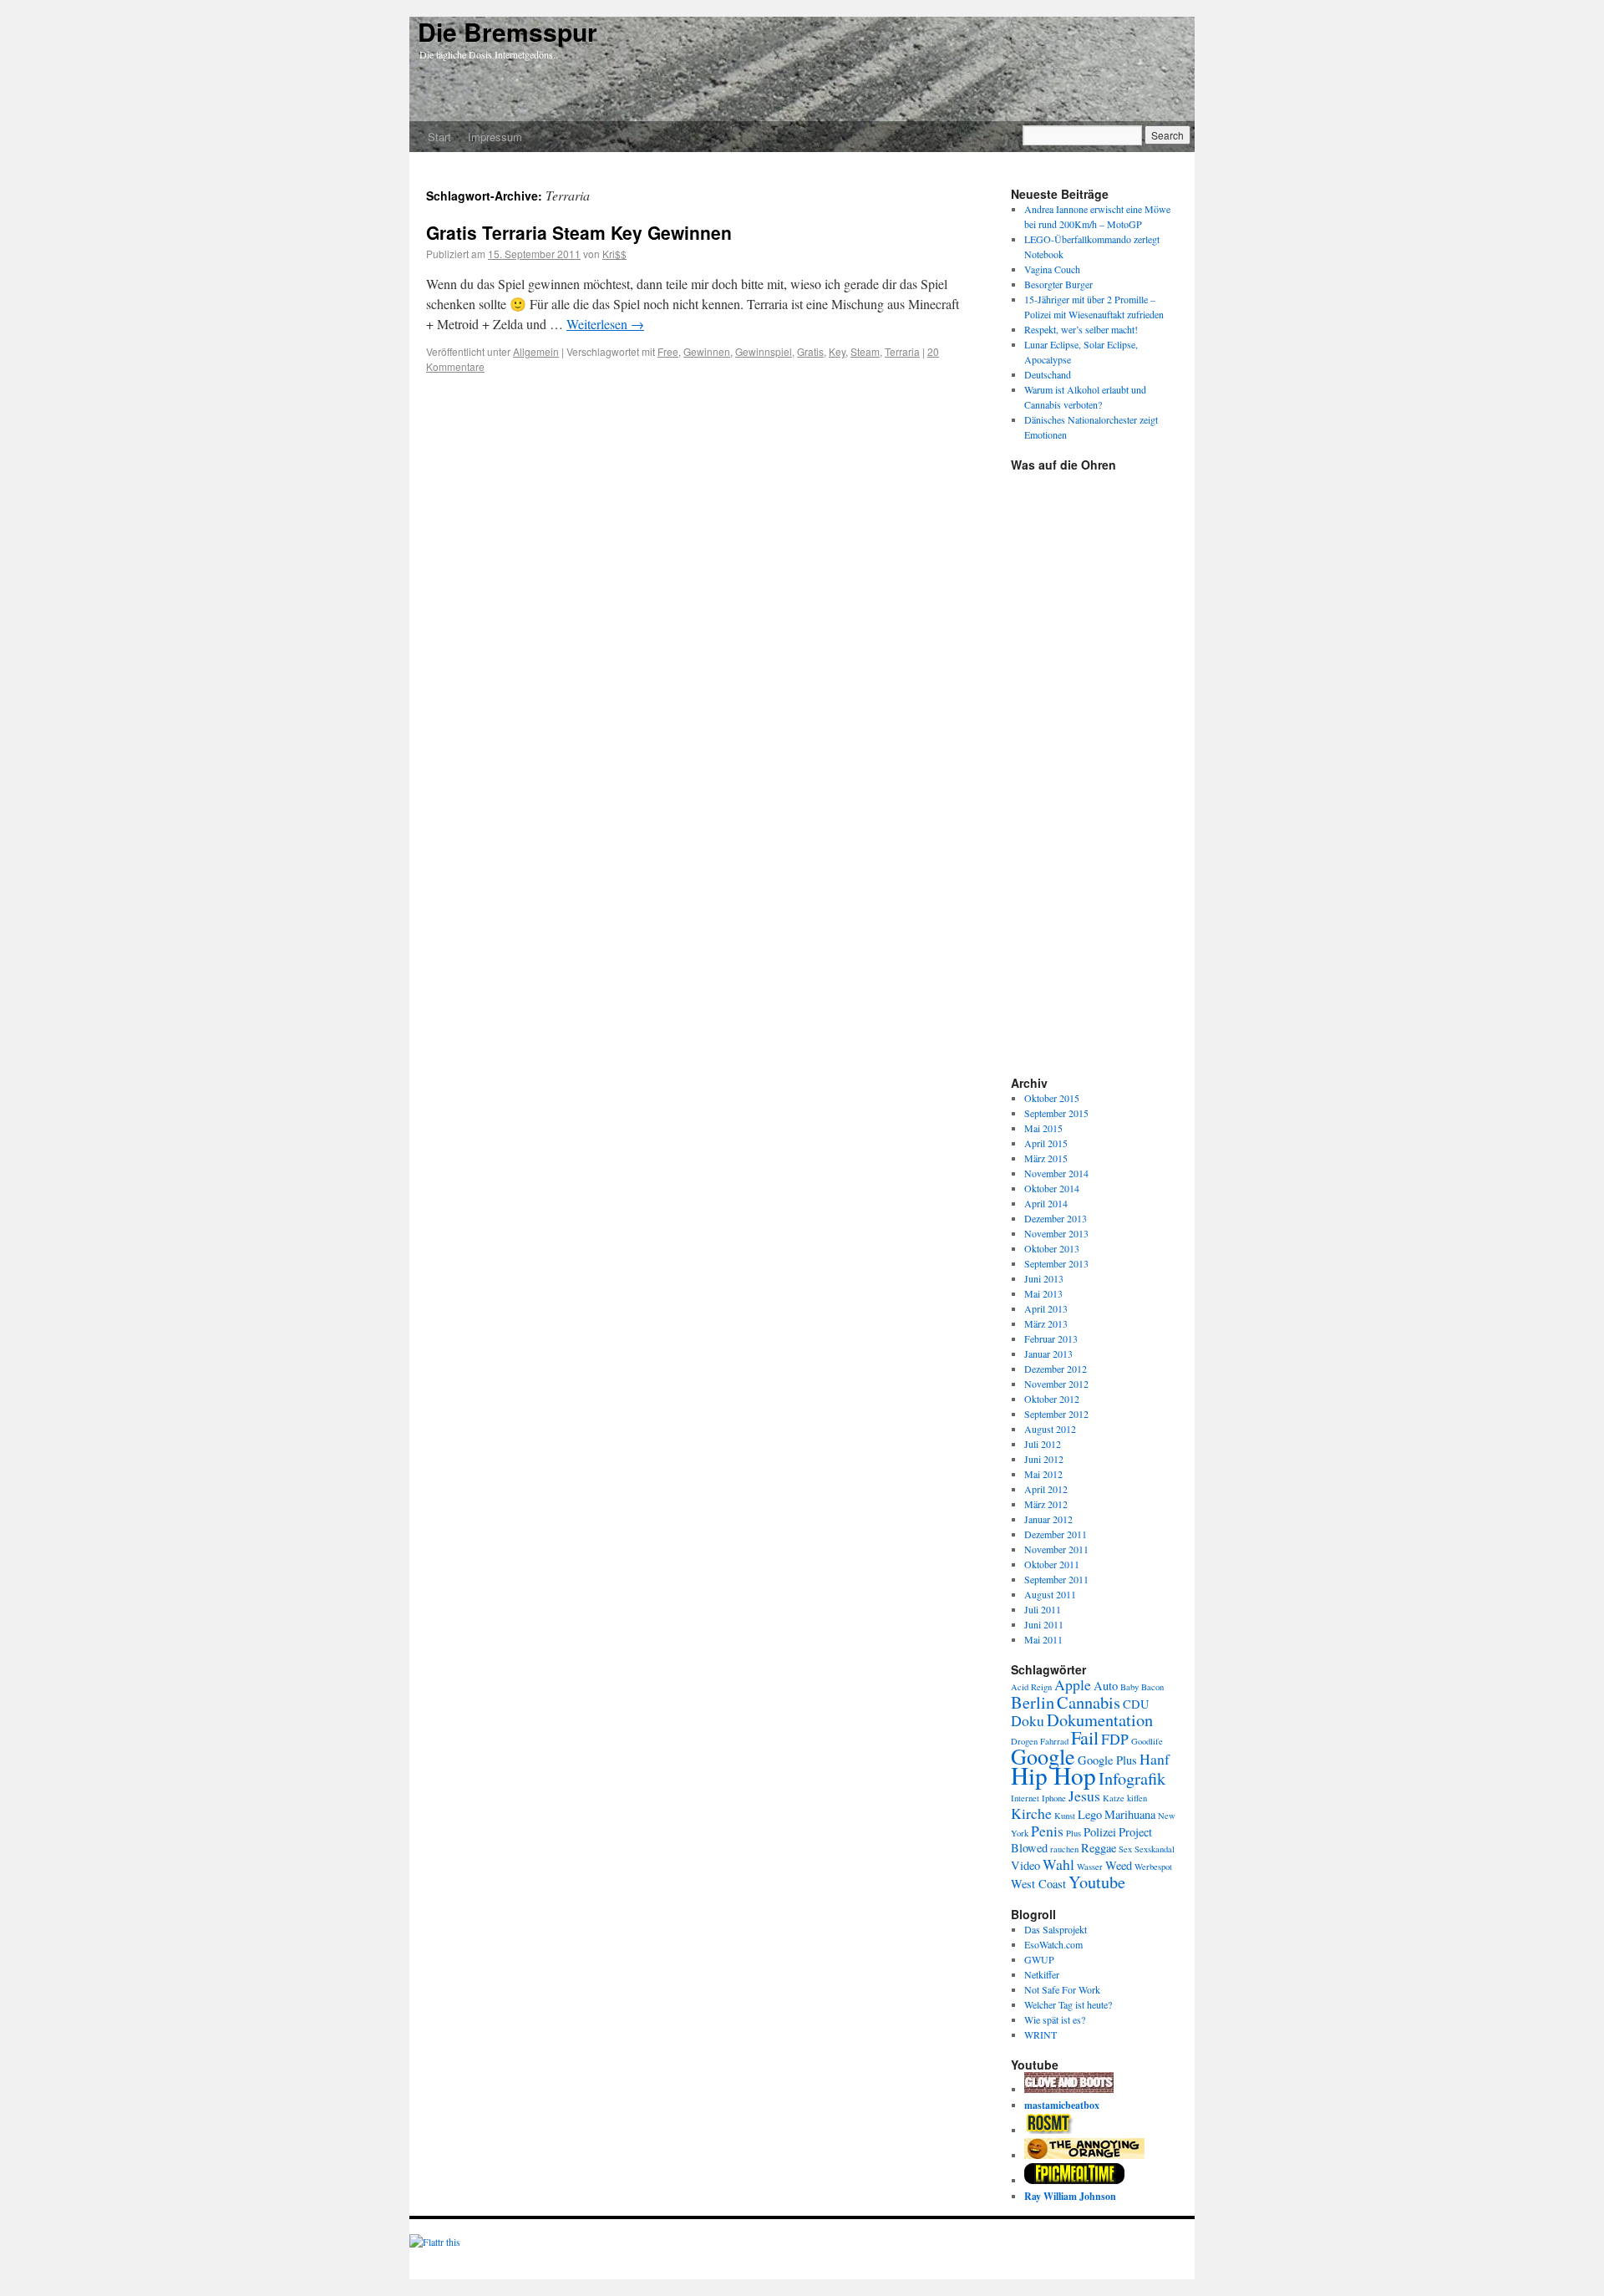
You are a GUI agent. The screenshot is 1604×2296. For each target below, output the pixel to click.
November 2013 (1056, 1233)
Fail (1085, 1737)
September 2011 (1056, 1579)
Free (668, 351)
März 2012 (1046, 1504)
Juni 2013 (1044, 1278)
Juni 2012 (1044, 1459)
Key (837, 351)
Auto (1106, 1686)
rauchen (1064, 1849)
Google (1043, 1756)
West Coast (1038, 1884)
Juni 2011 (1044, 1624)
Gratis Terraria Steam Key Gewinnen (579, 232)
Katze (1114, 1798)
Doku (1028, 1720)
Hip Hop (1053, 1775)
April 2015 (1046, 1143)
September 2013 (1056, 1263)
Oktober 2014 (1052, 1188)
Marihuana (1130, 1814)
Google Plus (1107, 1760)
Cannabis (1089, 1702)
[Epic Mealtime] (1074, 2180)
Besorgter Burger (1058, 284)
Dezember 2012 (1056, 1369)
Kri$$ (614, 254)
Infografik (1132, 1778)
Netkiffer (1042, 1974)
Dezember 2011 (1056, 1534)
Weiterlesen (605, 324)
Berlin (1033, 1702)
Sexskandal (1155, 1849)
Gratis (810, 351)
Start (439, 137)
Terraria (902, 351)
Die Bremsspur (508, 31)
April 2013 (1046, 1308)
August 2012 (1050, 1429)
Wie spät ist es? (1055, 2019)
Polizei (1100, 1832)
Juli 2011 (1043, 1609)
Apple (1073, 1684)
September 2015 (1056, 1113)
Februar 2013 (1051, 1338)
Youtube (1097, 1882)
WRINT (1041, 2034)
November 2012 (1056, 1384)
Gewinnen (707, 351)
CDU (1136, 1704)
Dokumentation (1100, 1719)
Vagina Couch (1052, 269)
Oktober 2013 (1052, 1248)
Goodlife (1147, 1741)
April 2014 (1046, 1203)
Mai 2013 (1043, 1293)
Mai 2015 (1043, 1128)
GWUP (1039, 1959)
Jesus (1084, 1796)
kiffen (1137, 1798)
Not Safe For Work (1062, 1989)
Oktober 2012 (1052, 1399)
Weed (1119, 1865)
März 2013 (1046, 1323)
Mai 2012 (1043, 1474)
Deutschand (1048, 374)
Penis (1047, 1831)
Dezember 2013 (1056, 1218)
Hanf (1155, 1759)
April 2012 (1046, 1489)
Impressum (495, 137)
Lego (1090, 1814)
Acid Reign (1031, 1687)
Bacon (1152, 1687)
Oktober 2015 (1052, 1098)
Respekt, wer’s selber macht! (1081, 329)
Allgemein (536, 351)
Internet (1025, 1798)
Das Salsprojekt (1056, 1929)
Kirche (1031, 1813)
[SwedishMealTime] (1069, 2089)
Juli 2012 (1043, 1444)
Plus (1074, 1833)
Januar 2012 (1048, 1519)
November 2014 (1056, 1173)
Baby (1129, 1687)
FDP (1115, 1739)
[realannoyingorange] (1084, 2155)
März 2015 (1046, 1158)
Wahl (1058, 1864)
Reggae (1099, 1848)
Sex (1125, 1849)
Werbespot (1153, 1867)
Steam (865, 351)
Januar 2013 (1048, 1354)
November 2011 (1056, 1549)
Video (1025, 1865)
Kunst (1065, 1816)
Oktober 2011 (1052, 1564)
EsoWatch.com (1053, 1944)
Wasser (1090, 1867)
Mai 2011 (1043, 1639)
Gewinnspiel (764, 351)
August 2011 (1050, 1594)
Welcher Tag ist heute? (1068, 2004)
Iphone (1054, 1798)
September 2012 (1056, 1414)
